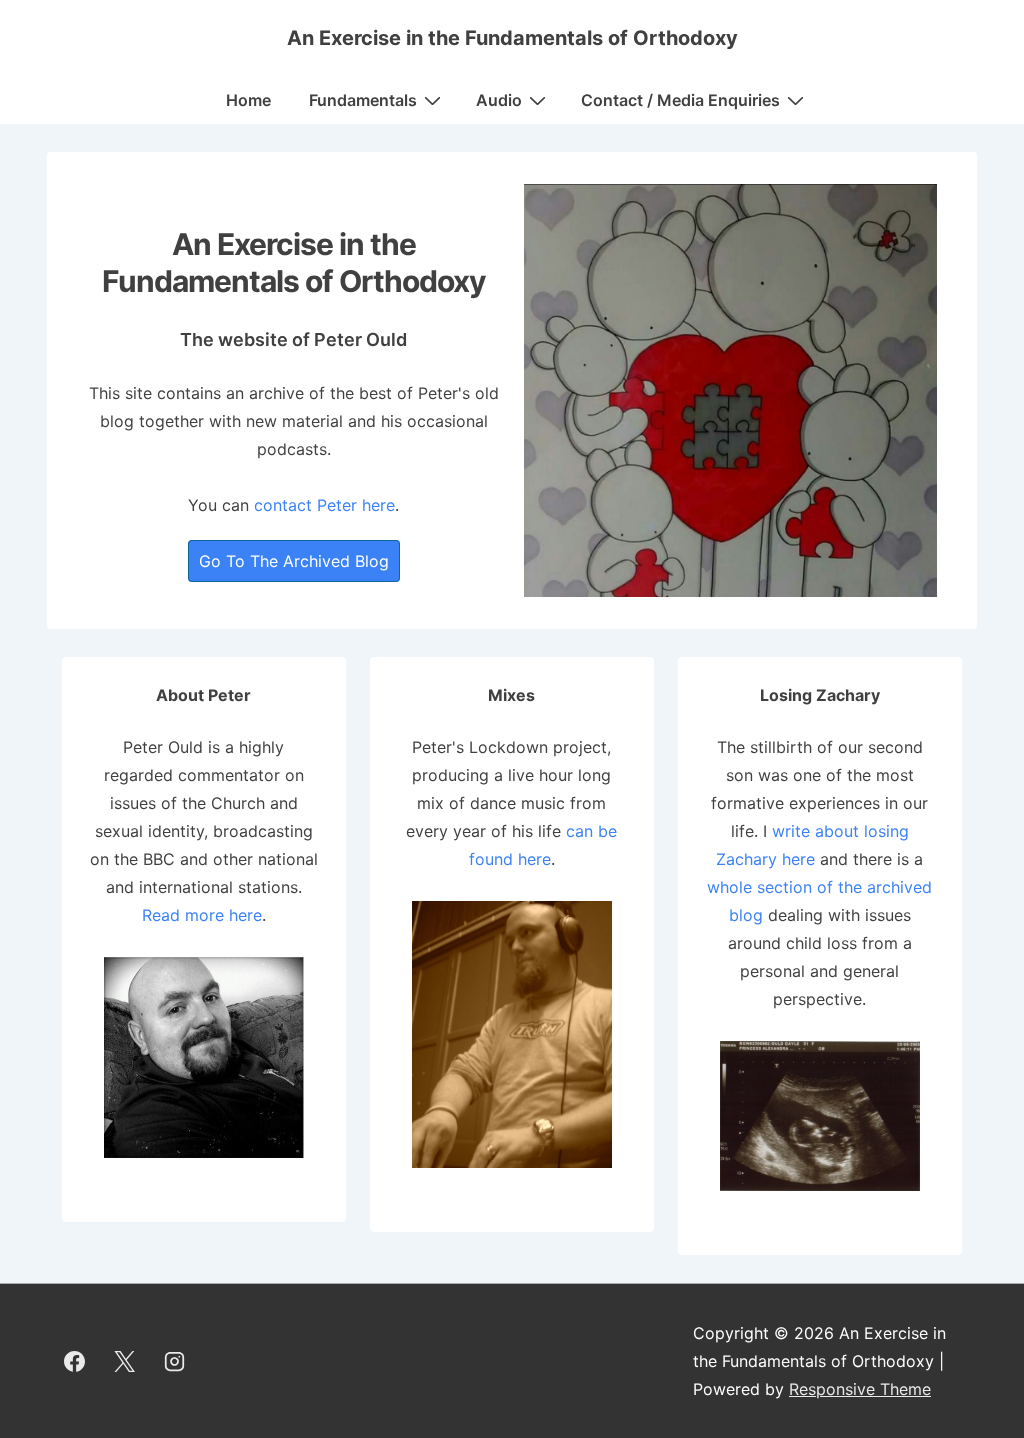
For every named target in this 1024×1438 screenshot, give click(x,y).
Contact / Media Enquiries (680, 100)
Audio (499, 100)
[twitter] (125, 1361)
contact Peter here (324, 505)
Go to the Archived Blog (294, 561)
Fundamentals (363, 100)
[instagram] (175, 1361)
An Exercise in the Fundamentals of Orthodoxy (512, 38)
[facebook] (75, 1361)
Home (248, 100)
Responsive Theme (860, 1389)
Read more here (202, 915)
